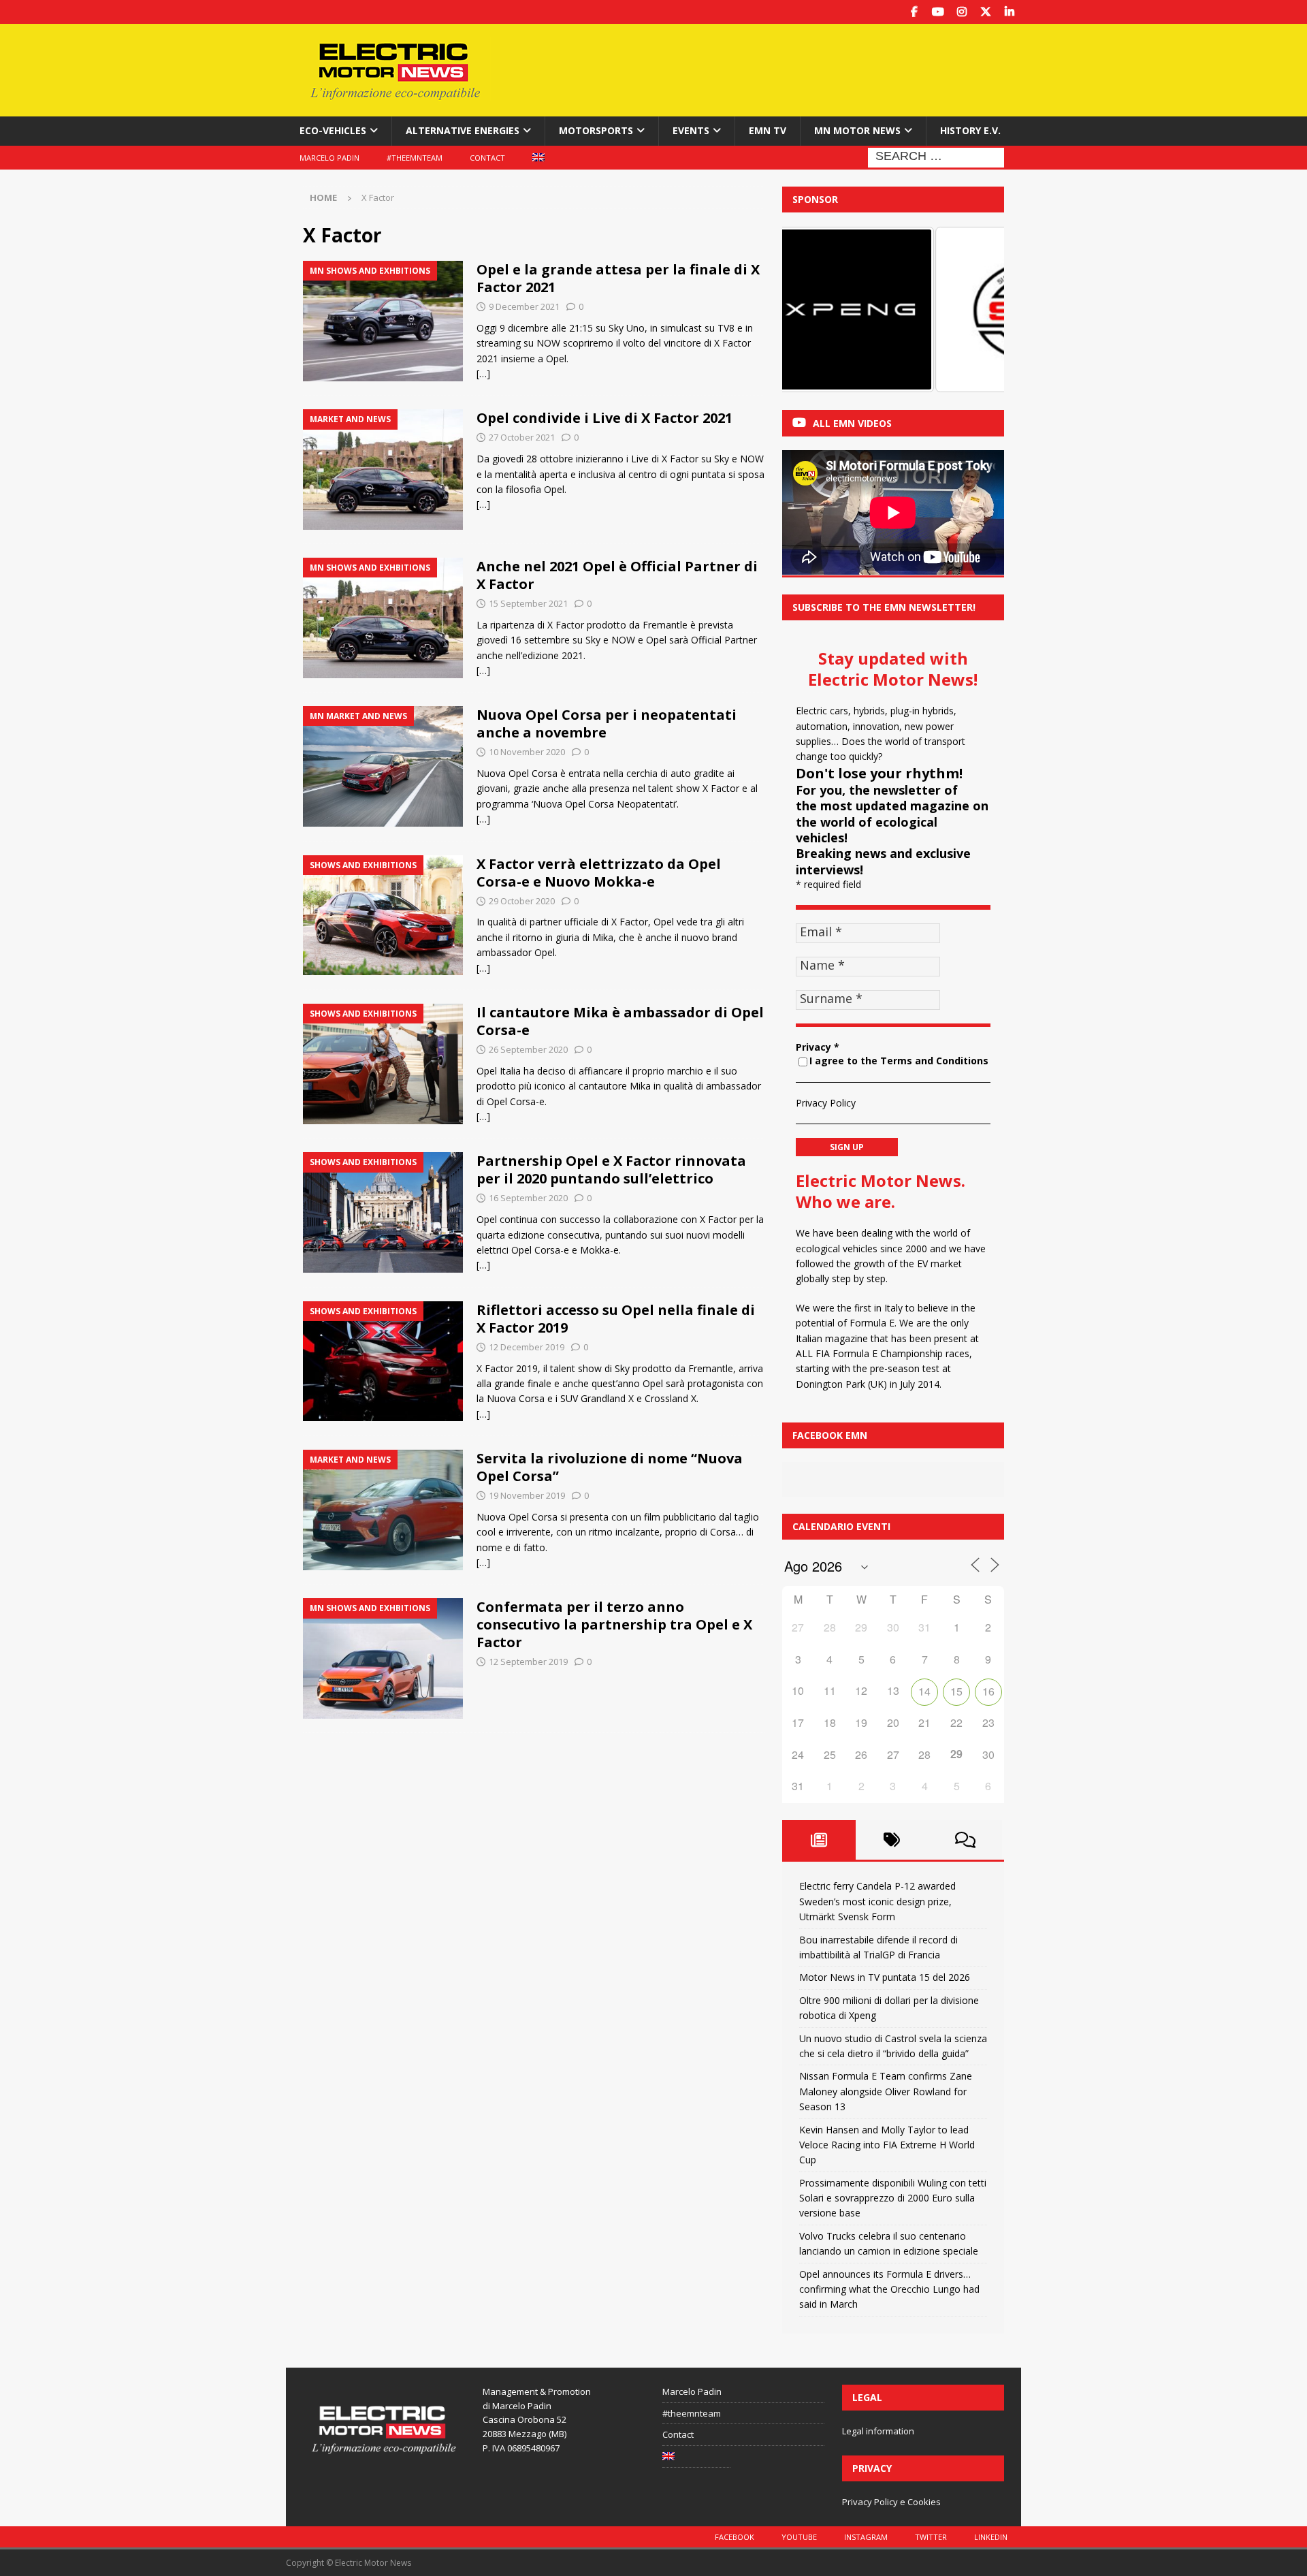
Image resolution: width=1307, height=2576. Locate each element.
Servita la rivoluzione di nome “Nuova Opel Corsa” (610, 1467)
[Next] (975, 309)
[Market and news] (383, 470)
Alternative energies (463, 130)
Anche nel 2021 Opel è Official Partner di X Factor (617, 575)
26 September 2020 (528, 1049)
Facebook (735, 2537)
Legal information (878, 2431)
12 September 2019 (528, 1661)
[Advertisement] (785, 68)
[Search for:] (936, 156)
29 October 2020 (522, 901)
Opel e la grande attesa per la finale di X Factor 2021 (618, 278)
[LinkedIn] (1009, 12)
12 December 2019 (527, 1347)
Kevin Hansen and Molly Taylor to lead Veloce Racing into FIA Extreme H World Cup (887, 2145)
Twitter (931, 2537)
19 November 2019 (527, 1495)
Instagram (866, 2537)
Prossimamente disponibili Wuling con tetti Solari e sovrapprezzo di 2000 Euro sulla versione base (893, 2198)
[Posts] (819, 1840)
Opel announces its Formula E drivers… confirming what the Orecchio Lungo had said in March (889, 2289)
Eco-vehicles (333, 130)
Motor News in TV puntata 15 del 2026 (885, 1977)
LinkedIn (991, 2537)
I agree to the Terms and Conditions (899, 1061)
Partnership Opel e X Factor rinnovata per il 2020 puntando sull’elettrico (611, 1170)
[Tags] (892, 1840)
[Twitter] (985, 12)
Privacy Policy (826, 1103)
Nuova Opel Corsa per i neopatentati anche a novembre (607, 723)
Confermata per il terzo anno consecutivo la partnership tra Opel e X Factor (614, 1624)
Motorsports (596, 130)
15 (956, 1691)
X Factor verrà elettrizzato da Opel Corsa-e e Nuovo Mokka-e (599, 873)
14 (924, 1691)
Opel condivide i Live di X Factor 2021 (604, 418)
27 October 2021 (522, 437)
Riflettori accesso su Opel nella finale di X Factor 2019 (616, 1319)
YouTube (799, 2537)
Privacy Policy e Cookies (891, 2502)
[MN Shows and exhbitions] (383, 321)
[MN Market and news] (383, 766)
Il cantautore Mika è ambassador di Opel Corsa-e (620, 1021)
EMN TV (768, 130)
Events (691, 130)
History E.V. (970, 130)
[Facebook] (914, 12)
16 (988, 1691)
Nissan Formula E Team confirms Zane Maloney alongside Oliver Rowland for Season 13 (886, 2091)
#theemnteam (415, 158)
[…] (483, 373)
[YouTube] (938, 12)
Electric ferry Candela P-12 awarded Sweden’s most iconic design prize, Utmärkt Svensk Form (877, 1901)
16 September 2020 (528, 1198)
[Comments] (965, 1840)
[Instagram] (962, 12)
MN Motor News (857, 130)
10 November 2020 (527, 752)
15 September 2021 (528, 603)
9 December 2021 (524, 306)
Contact (487, 158)
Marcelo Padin (329, 158)
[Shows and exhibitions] (383, 916)
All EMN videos (852, 423)
